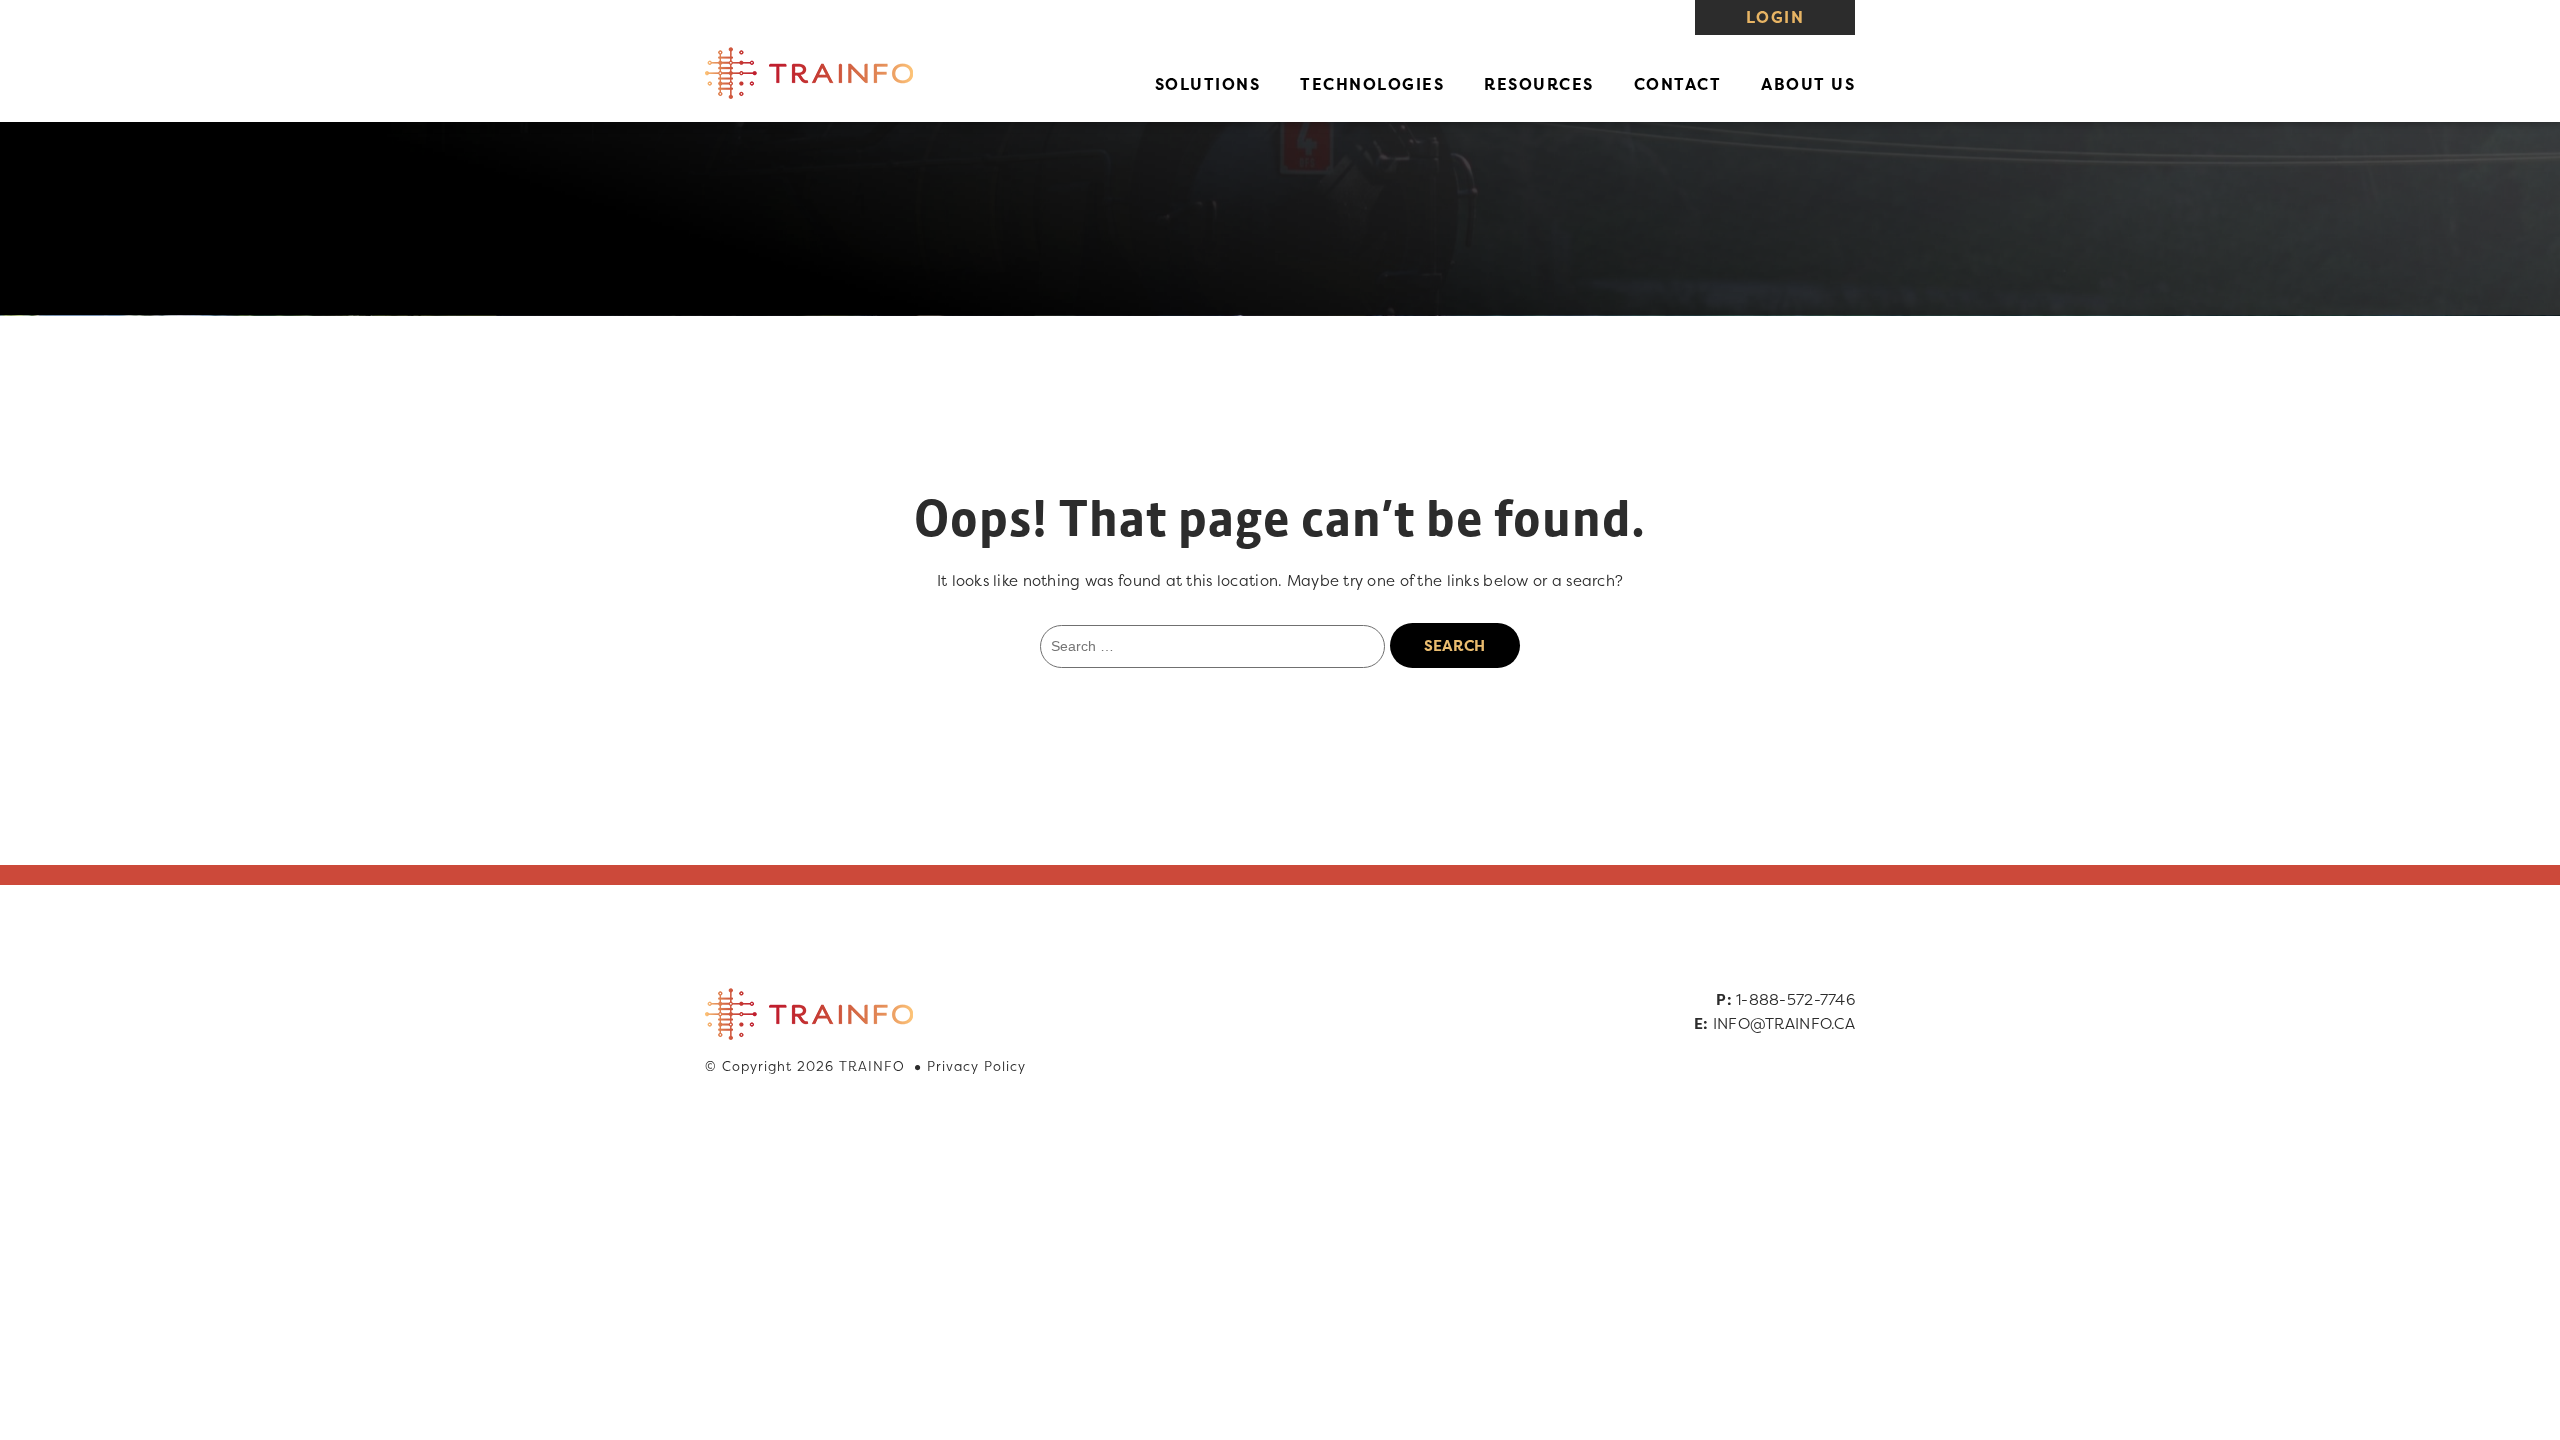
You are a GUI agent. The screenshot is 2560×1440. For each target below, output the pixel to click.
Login (1775, 17)
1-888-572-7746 (1795, 999)
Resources (1539, 84)
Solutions (1208, 84)
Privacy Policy (976, 1066)
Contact (1678, 84)
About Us (1808, 84)
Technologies (1372, 84)
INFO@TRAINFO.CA (1784, 1023)
